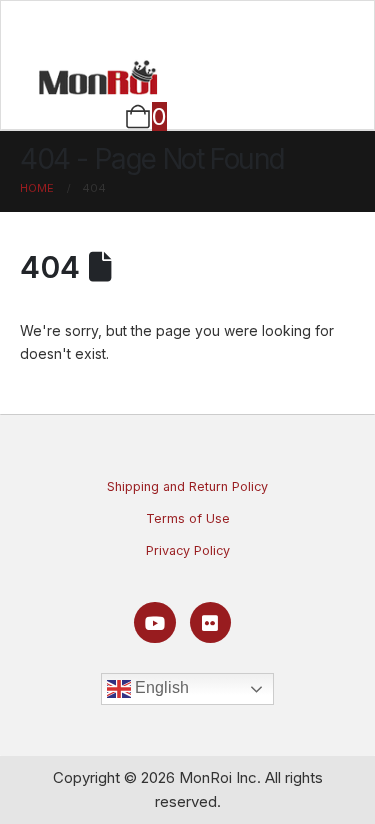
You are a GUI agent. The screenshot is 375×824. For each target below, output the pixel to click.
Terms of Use (188, 518)
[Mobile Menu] (187, 27)
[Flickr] (210, 622)
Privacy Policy (188, 550)
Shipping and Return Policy (187, 486)
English (160, 687)
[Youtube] (154, 622)
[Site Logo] (98, 77)
